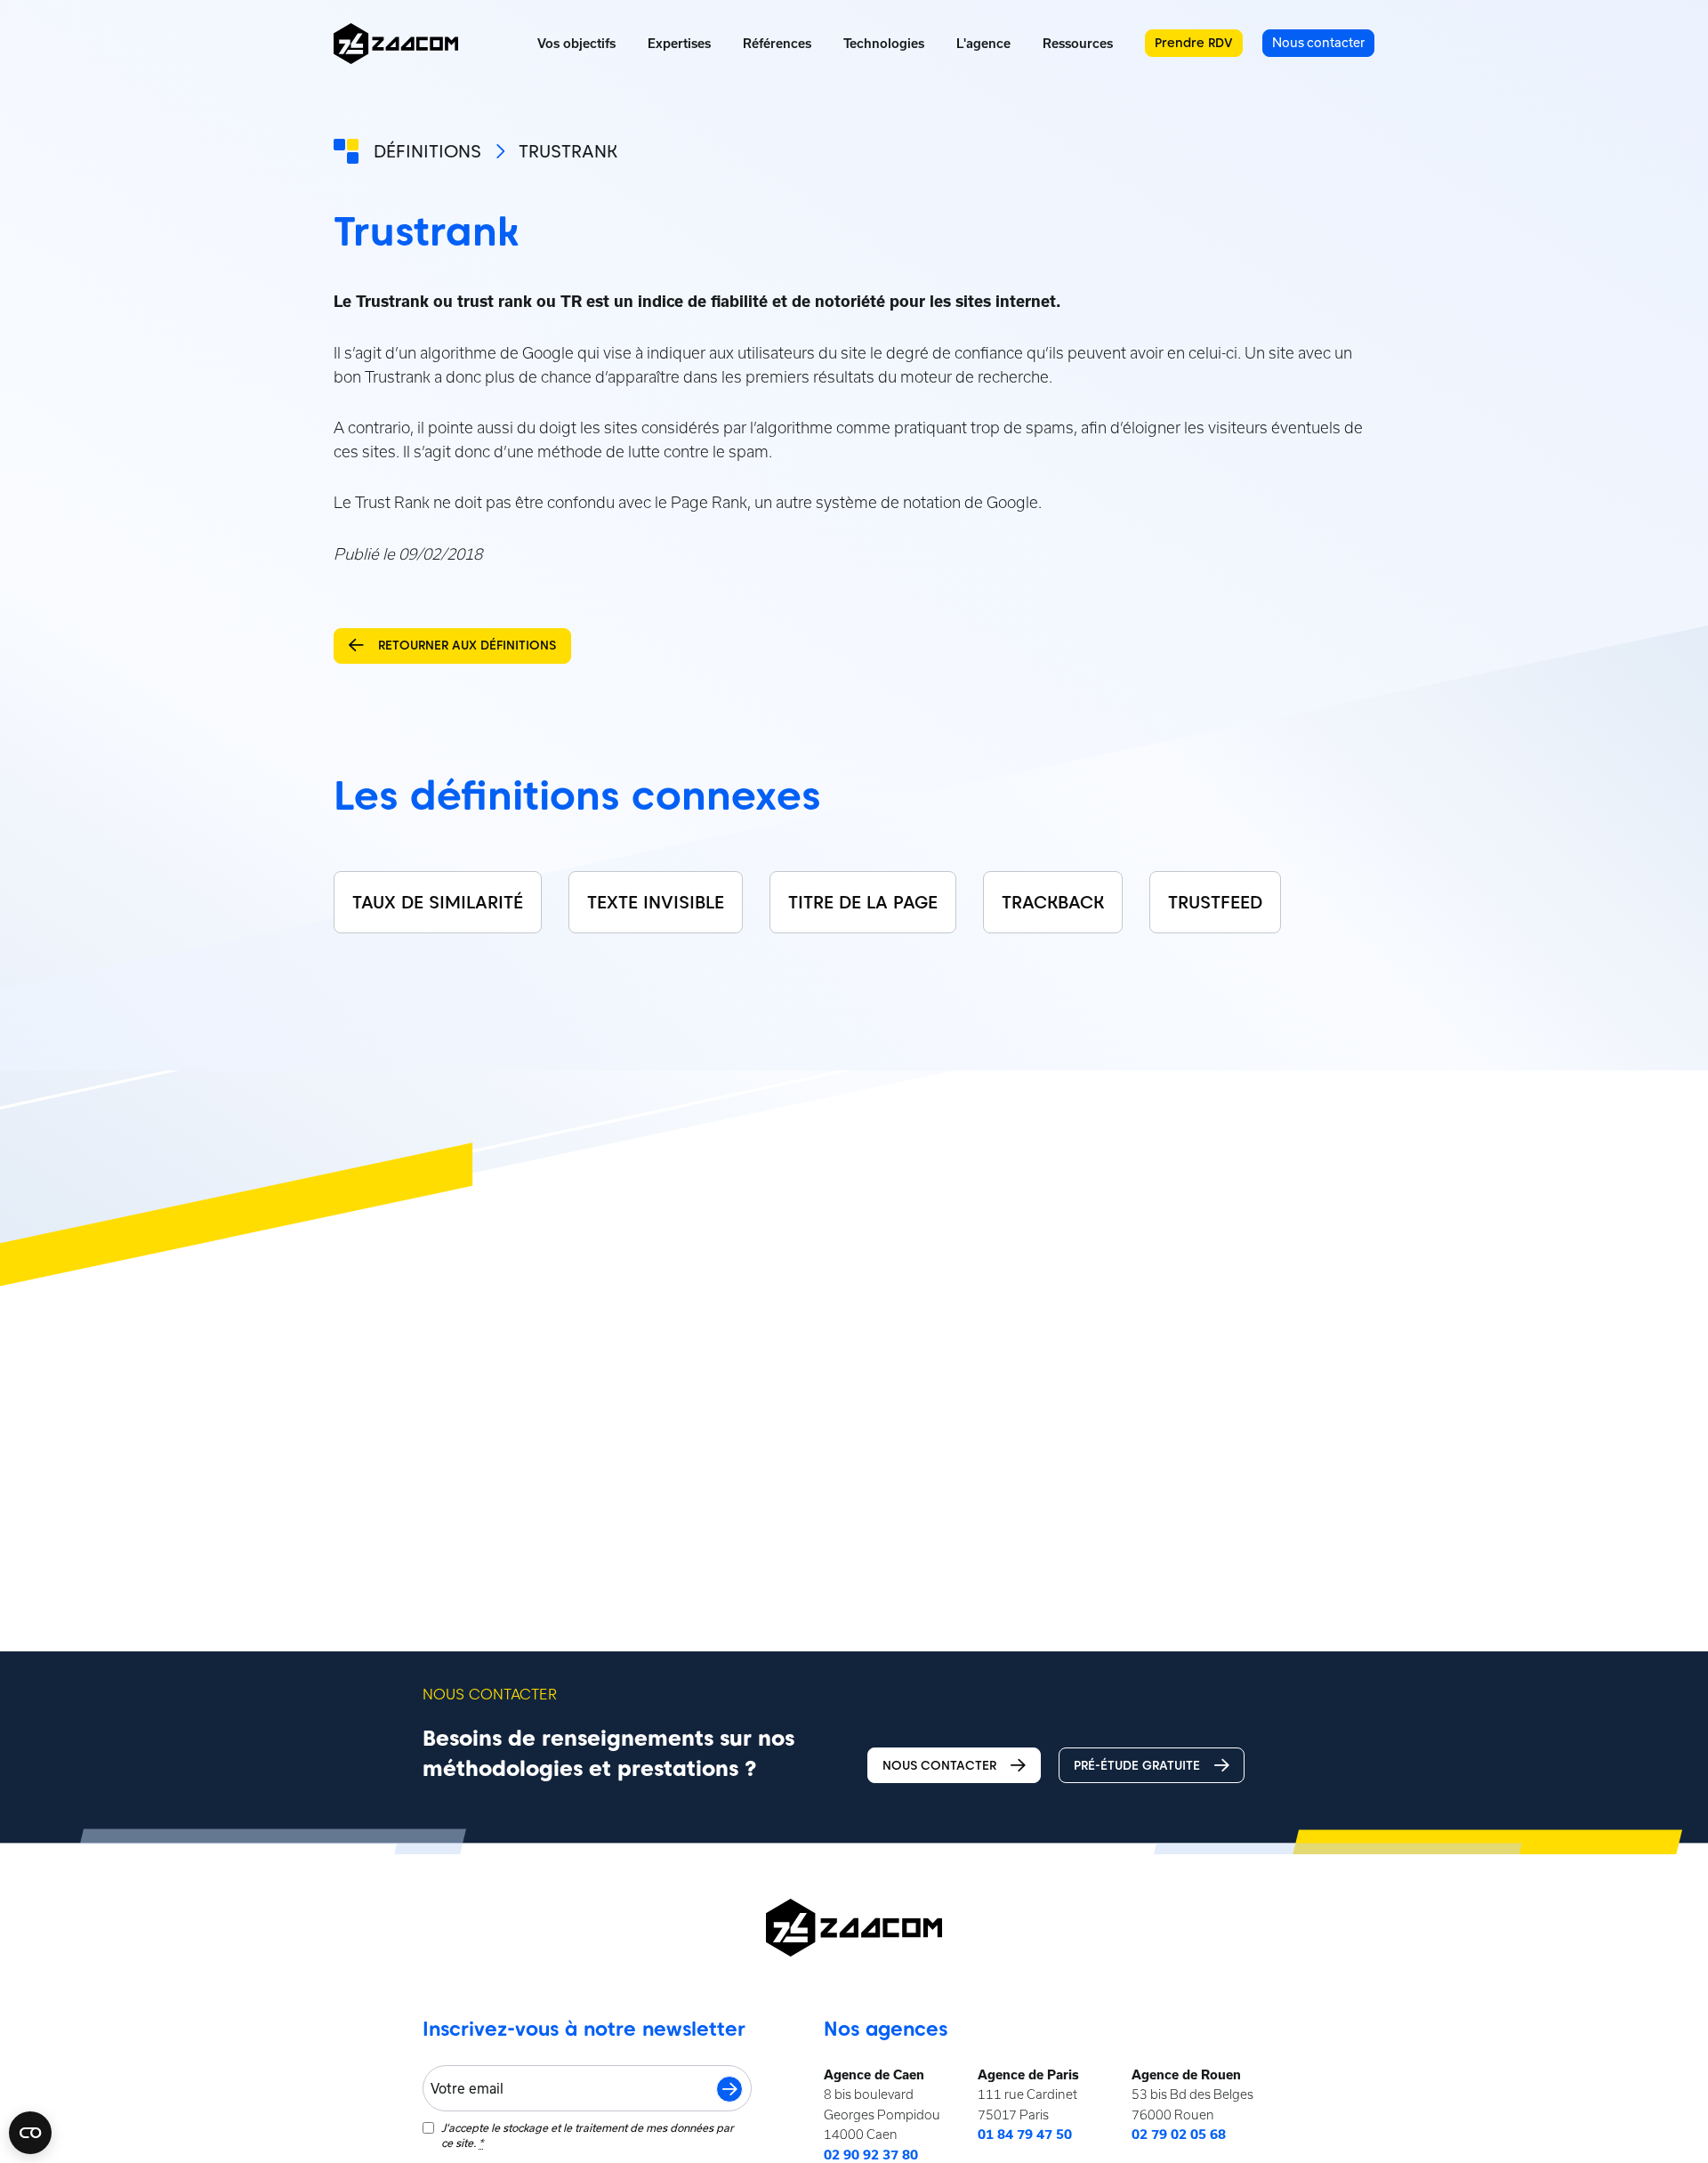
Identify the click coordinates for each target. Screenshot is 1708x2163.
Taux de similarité (438, 902)
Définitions (427, 151)
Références (777, 44)
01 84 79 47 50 (1025, 2135)
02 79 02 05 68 (1179, 2135)
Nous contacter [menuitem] (1318, 42)
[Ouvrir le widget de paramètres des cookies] (30, 2133)
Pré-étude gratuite (1137, 1765)
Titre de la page (863, 902)
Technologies (884, 44)
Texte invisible (656, 902)
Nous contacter (939, 1765)
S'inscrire (729, 2089)
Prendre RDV (1194, 43)
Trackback (1053, 902)
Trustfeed (1215, 902)
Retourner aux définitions (467, 645)
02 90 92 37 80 (871, 2155)
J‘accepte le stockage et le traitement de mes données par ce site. (588, 2135)
